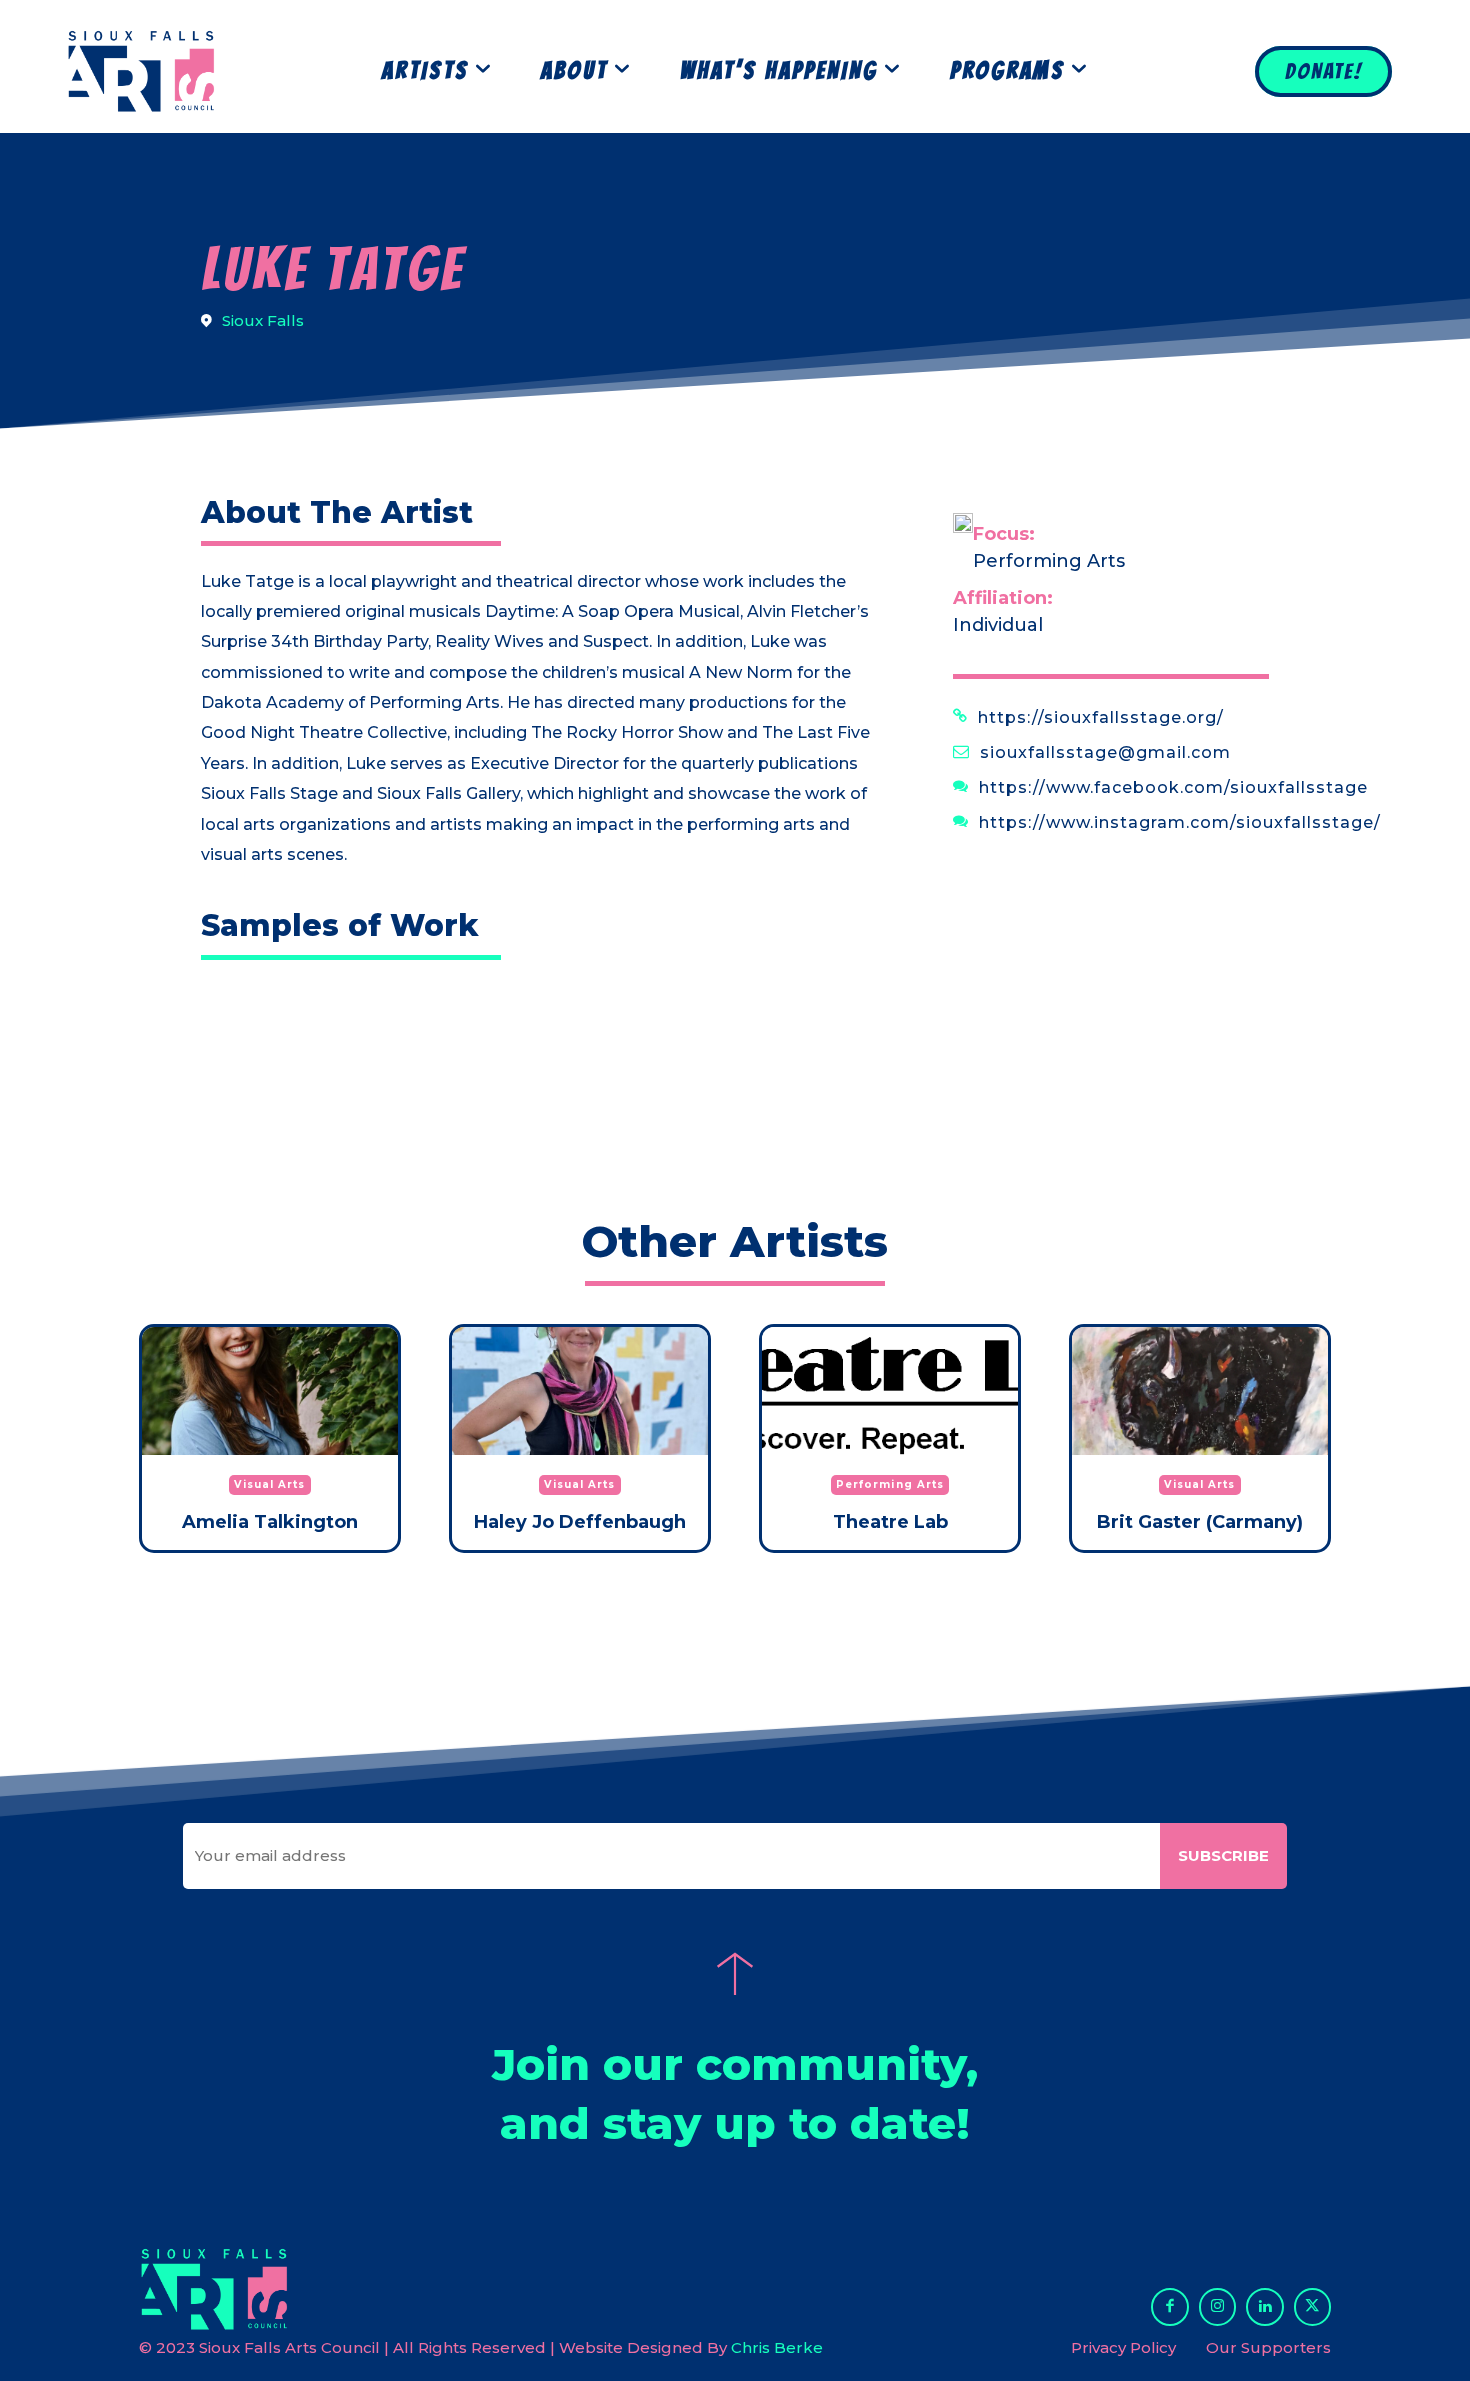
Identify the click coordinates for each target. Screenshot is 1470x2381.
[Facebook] (1170, 2307)
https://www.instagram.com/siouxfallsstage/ (1180, 822)
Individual (998, 625)
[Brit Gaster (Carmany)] (1200, 1391)
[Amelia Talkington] (270, 1391)
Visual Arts (269, 1484)
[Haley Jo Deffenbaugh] (580, 1391)
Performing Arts (1049, 561)
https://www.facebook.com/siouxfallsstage (1173, 787)
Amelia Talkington (270, 1522)
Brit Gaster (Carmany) (1200, 1522)
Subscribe (1223, 1855)
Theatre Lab (890, 1522)
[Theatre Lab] (890, 1391)
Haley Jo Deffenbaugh (580, 1522)
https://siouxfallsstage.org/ (1101, 717)
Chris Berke (777, 2347)
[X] (1313, 2307)
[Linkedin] (1265, 2307)
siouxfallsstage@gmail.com (1105, 752)
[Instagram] (1218, 2307)
